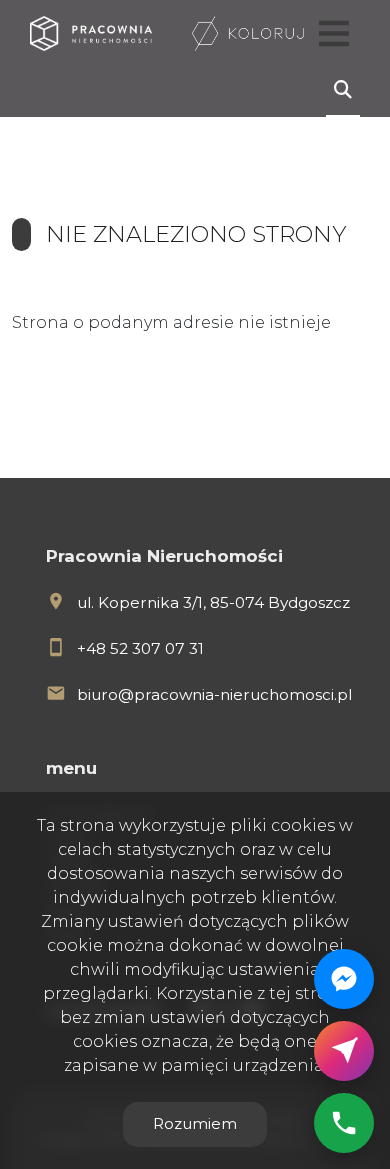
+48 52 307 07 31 (140, 648)
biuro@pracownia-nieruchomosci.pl (214, 694)
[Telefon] (344, 1123)
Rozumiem (195, 1123)
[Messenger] (344, 979)
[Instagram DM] (344, 1051)
